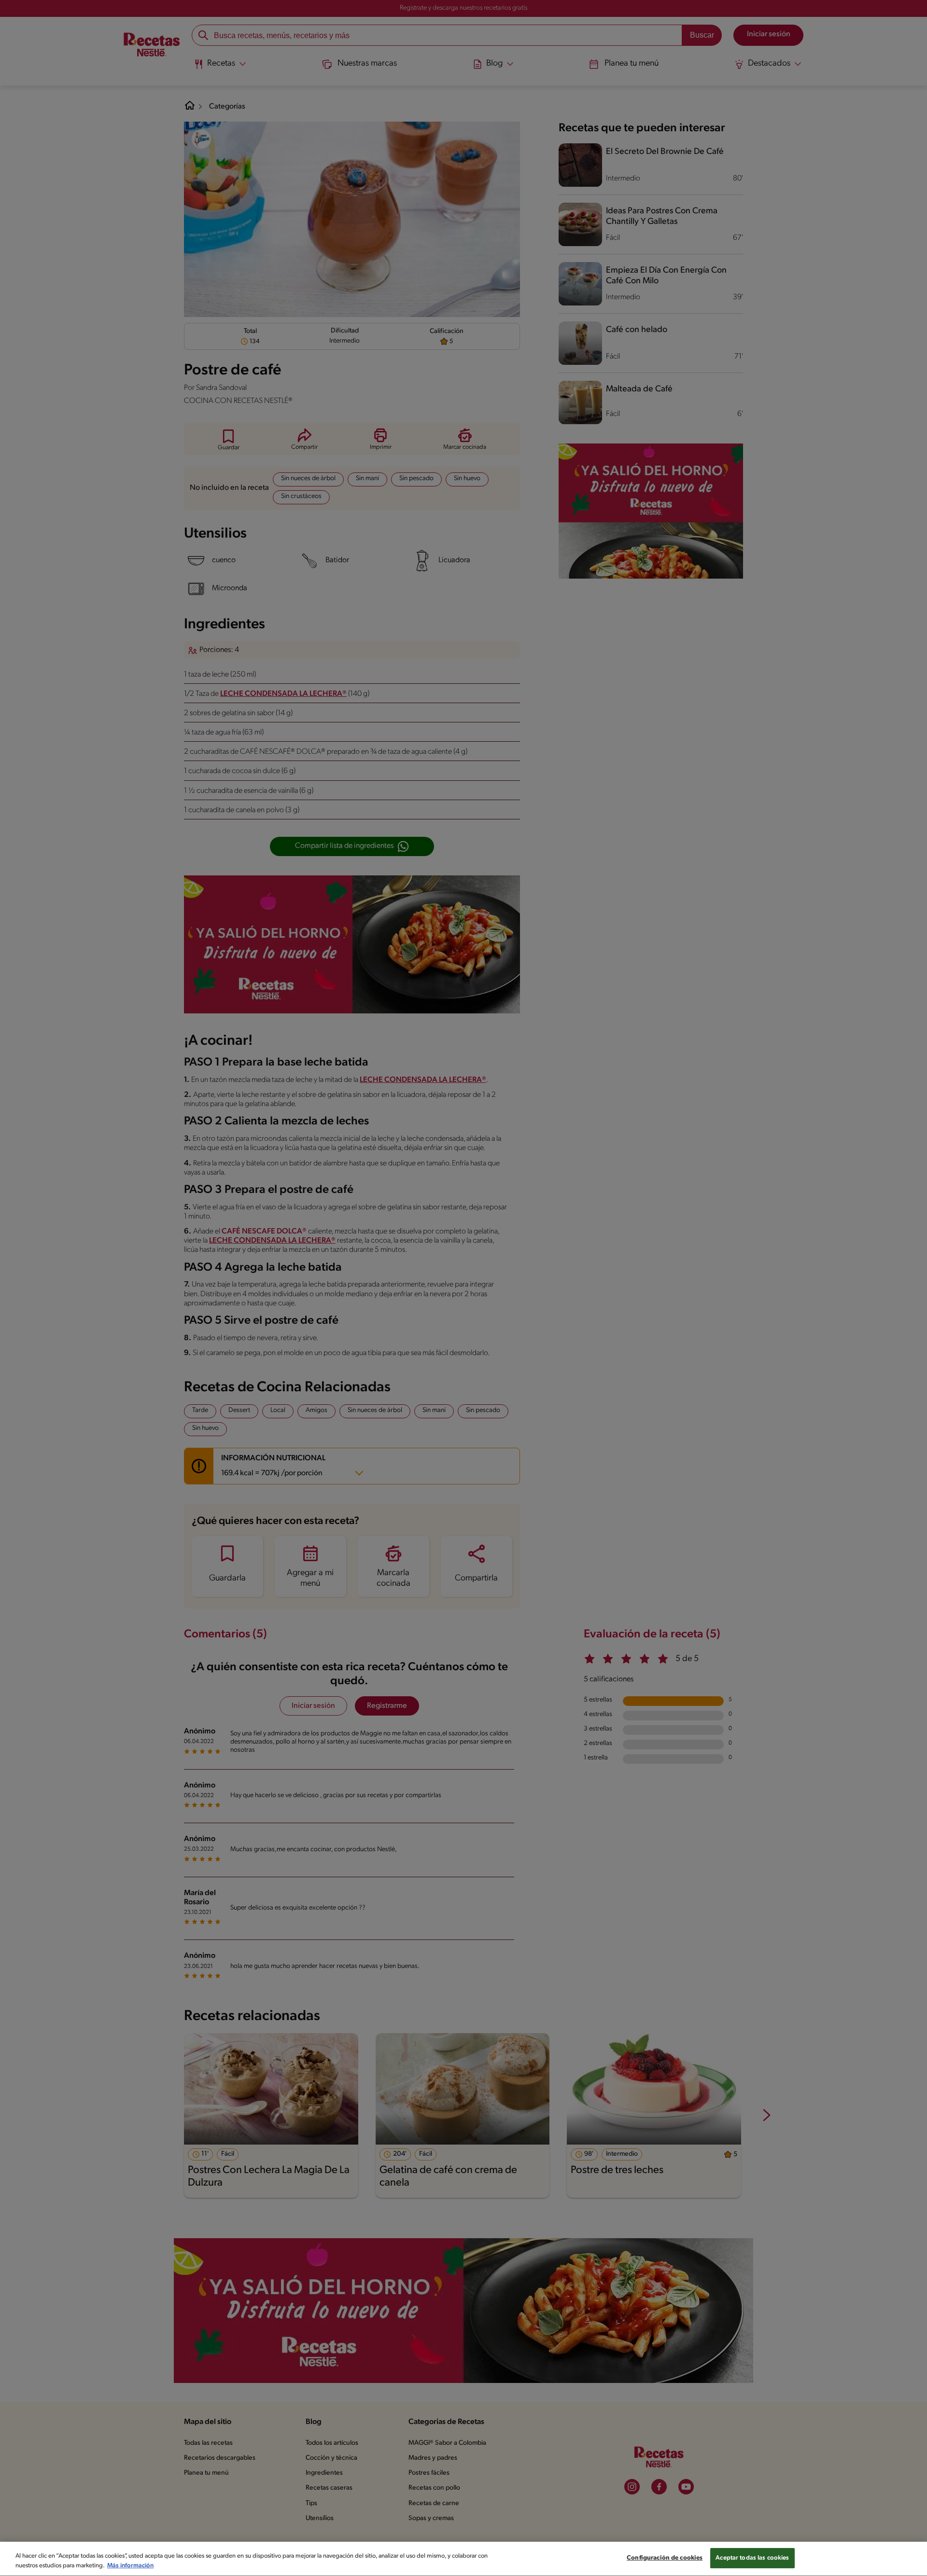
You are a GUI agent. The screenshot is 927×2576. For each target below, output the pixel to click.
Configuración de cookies (665, 2558)
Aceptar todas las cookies (752, 2558)
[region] (463, 2559)
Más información (130, 2566)
